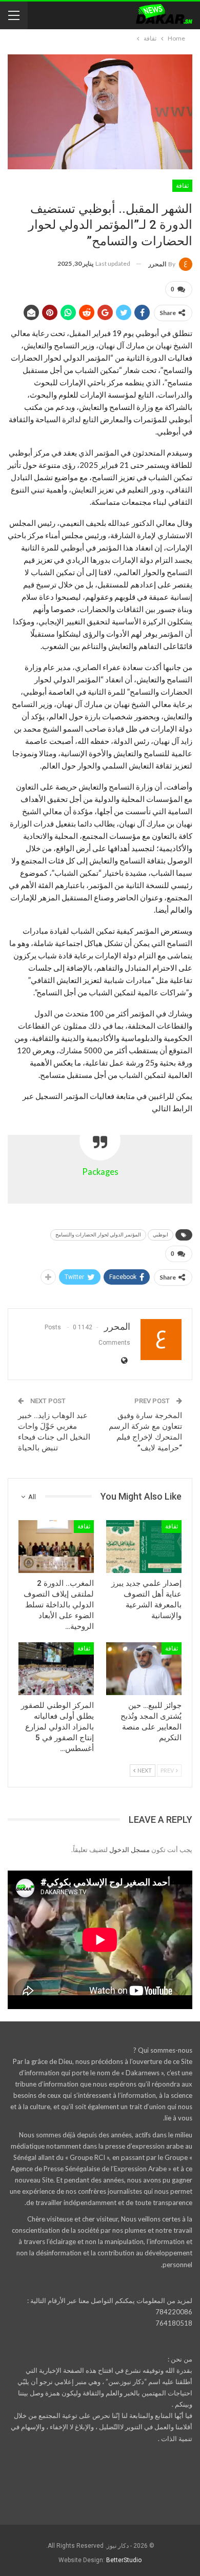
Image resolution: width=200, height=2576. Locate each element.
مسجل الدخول (129, 1850)
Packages (100, 1172)
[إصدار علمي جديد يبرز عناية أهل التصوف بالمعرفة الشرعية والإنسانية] (144, 1547)
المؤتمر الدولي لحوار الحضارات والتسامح (98, 1235)
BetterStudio (124, 2560)
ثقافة (182, 186)
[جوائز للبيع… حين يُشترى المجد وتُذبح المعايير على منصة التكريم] (144, 1669)
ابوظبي (161, 1235)
